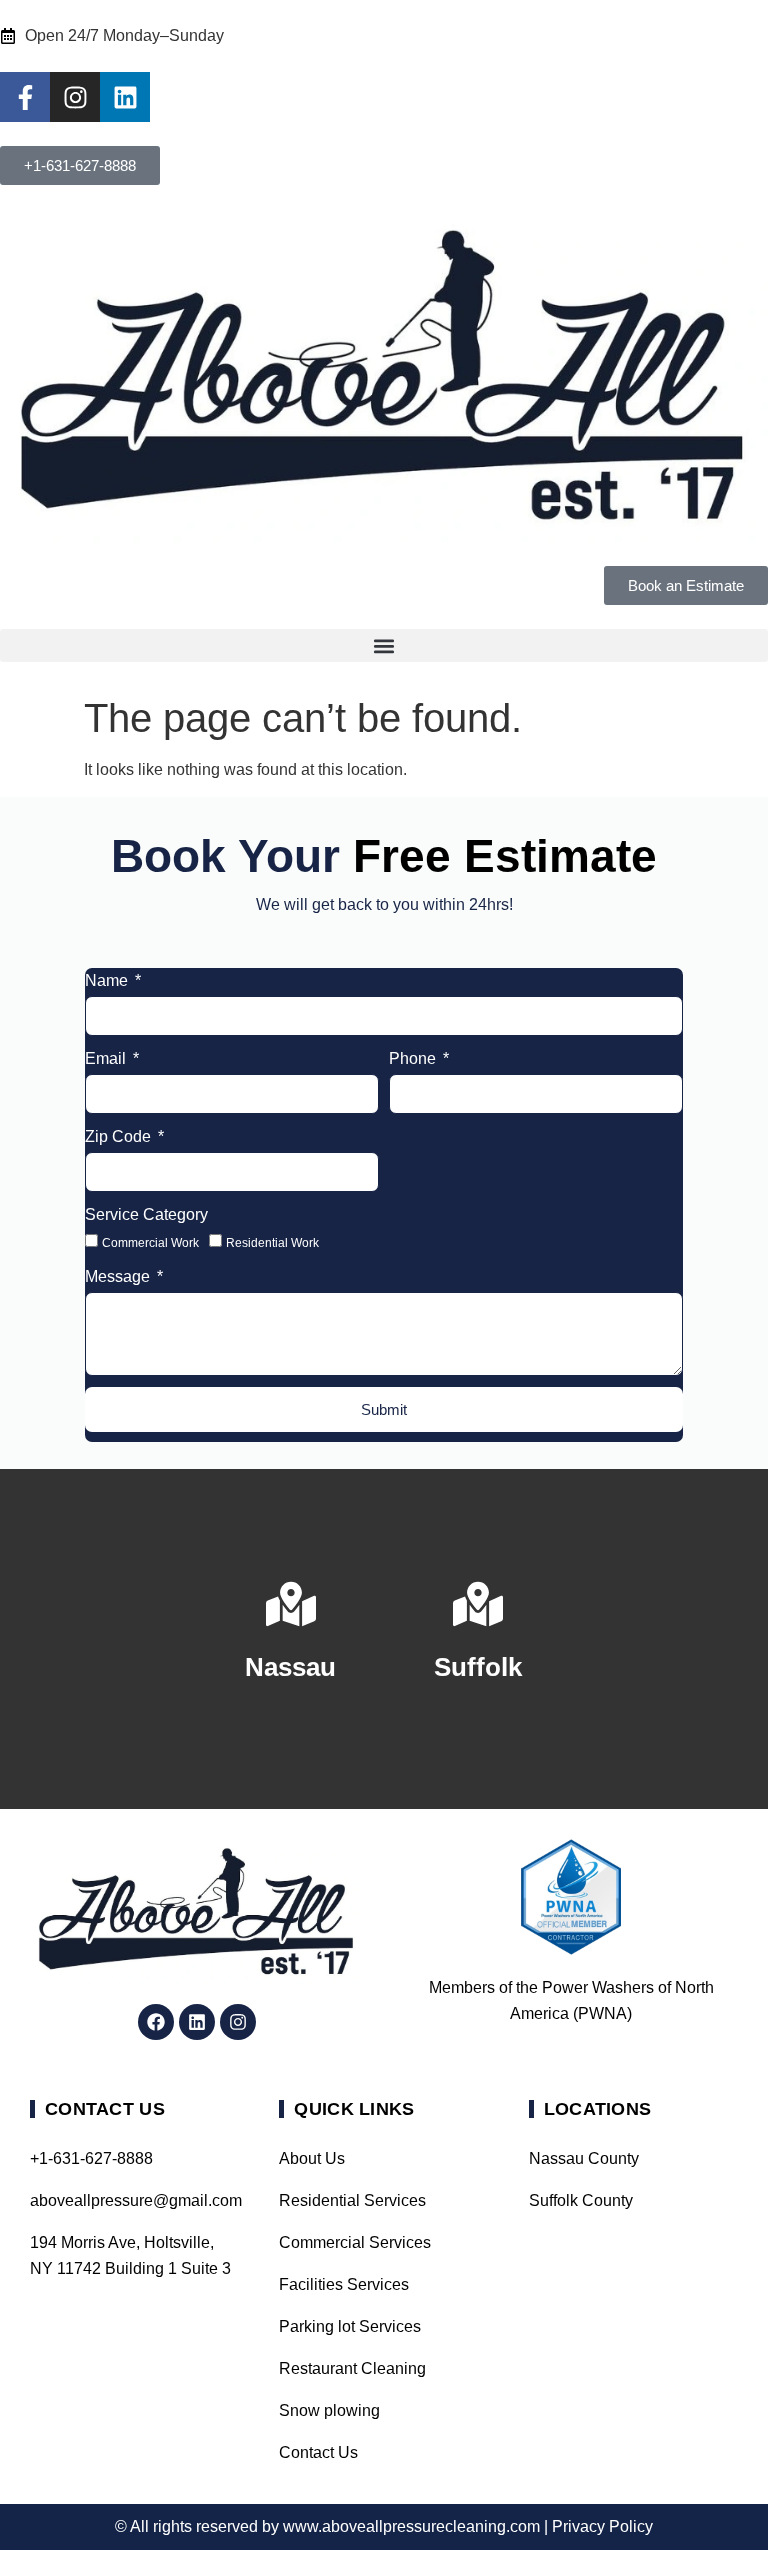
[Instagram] (75, 97)
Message (119, 1276)
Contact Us (318, 2452)
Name (108, 980)
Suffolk (478, 1667)
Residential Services (352, 2200)
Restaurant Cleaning (352, 2368)
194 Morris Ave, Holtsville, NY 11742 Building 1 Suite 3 (130, 2255)
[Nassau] (291, 1604)
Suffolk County (581, 2200)
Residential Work (272, 1242)
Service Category (146, 1214)
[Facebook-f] (25, 97)
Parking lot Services (350, 2326)
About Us (312, 2158)
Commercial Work (150, 1242)
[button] (384, 645)
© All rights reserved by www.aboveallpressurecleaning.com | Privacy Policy (384, 2526)
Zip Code (120, 1136)
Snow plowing (329, 2410)
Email (107, 1058)
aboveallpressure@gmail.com (134, 2200)
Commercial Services (355, 2242)
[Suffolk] (478, 1604)
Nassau (290, 1667)
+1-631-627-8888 (91, 2158)
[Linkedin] (125, 97)
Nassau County (584, 2158)
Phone (414, 1058)
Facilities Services (344, 2284)
